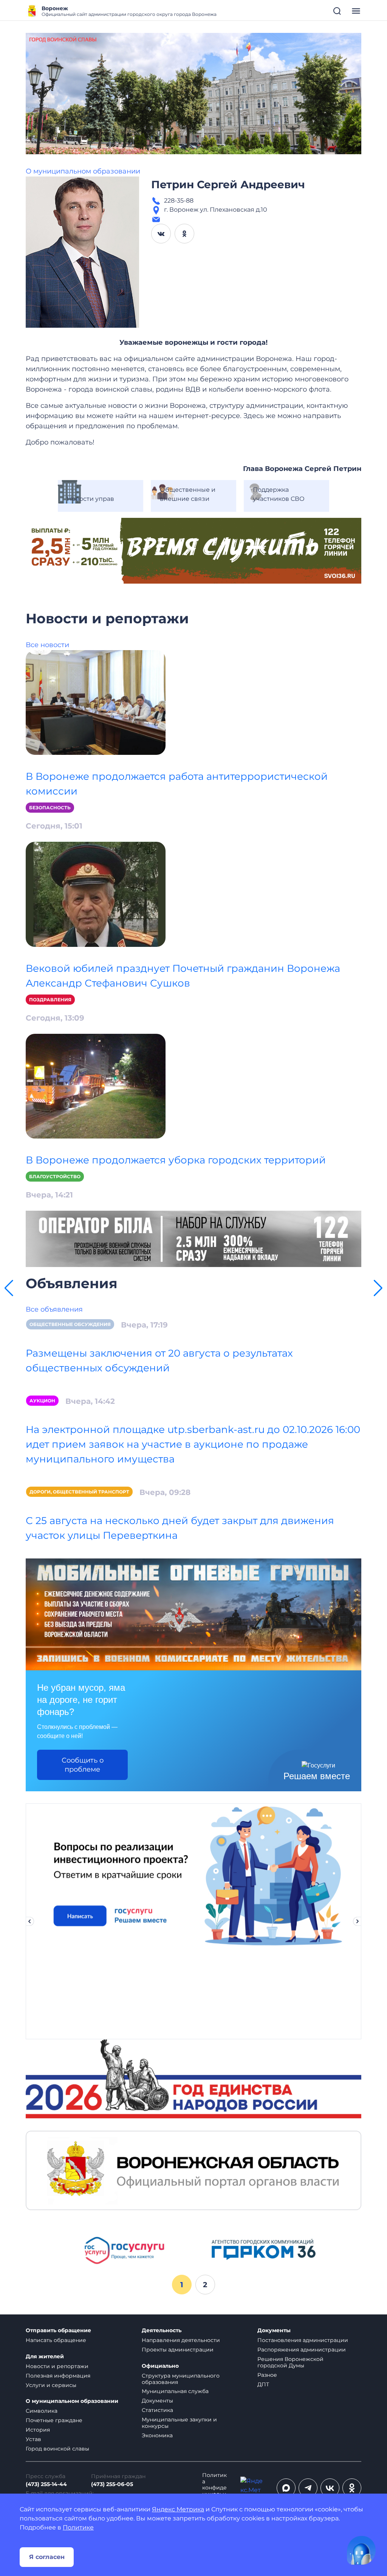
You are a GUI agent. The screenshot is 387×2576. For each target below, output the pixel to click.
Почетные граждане (54, 2420)
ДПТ (263, 2384)
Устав (33, 2439)
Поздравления (50, 1000)
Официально (160, 2366)
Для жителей (45, 2357)
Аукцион (42, 1401)
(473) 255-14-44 (46, 2484)
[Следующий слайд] (358, 1921)
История (38, 2430)
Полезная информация (58, 2376)
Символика (42, 2411)
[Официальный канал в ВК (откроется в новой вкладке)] (330, 2488)
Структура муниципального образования (181, 2379)
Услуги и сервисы (51, 2385)
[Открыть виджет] (361, 2550)
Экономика (157, 2435)
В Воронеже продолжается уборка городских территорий (176, 1160)
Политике (78, 2527)
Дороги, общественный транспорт (79, 1492)
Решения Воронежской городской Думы (290, 2362)
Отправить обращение (58, 2330)
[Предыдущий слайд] (29, 1921)
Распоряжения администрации (302, 2350)
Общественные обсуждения (70, 1324)
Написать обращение (56, 2340)
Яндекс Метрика (178, 2509)
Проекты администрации (178, 2350)
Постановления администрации (303, 2340)
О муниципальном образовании (83, 171)
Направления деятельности (181, 2340)
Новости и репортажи (57, 2366)
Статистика (157, 2410)
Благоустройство (55, 1176)
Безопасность (50, 808)
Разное (267, 2375)
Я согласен (47, 2557)
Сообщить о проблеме (83, 1765)
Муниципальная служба (175, 2391)
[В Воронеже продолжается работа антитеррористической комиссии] (96, 702)
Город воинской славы (57, 2449)
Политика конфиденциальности (214, 2488)
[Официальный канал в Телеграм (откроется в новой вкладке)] (308, 2488)
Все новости (47, 645)
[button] (9, 1288)
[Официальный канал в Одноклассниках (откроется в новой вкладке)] (352, 2488)
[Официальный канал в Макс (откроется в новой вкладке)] (286, 2488)
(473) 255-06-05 (112, 2484)
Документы (157, 2401)
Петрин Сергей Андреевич (228, 184)
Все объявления (54, 1309)
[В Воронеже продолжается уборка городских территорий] (96, 1086)
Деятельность (162, 2330)
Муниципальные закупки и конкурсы (179, 2423)
